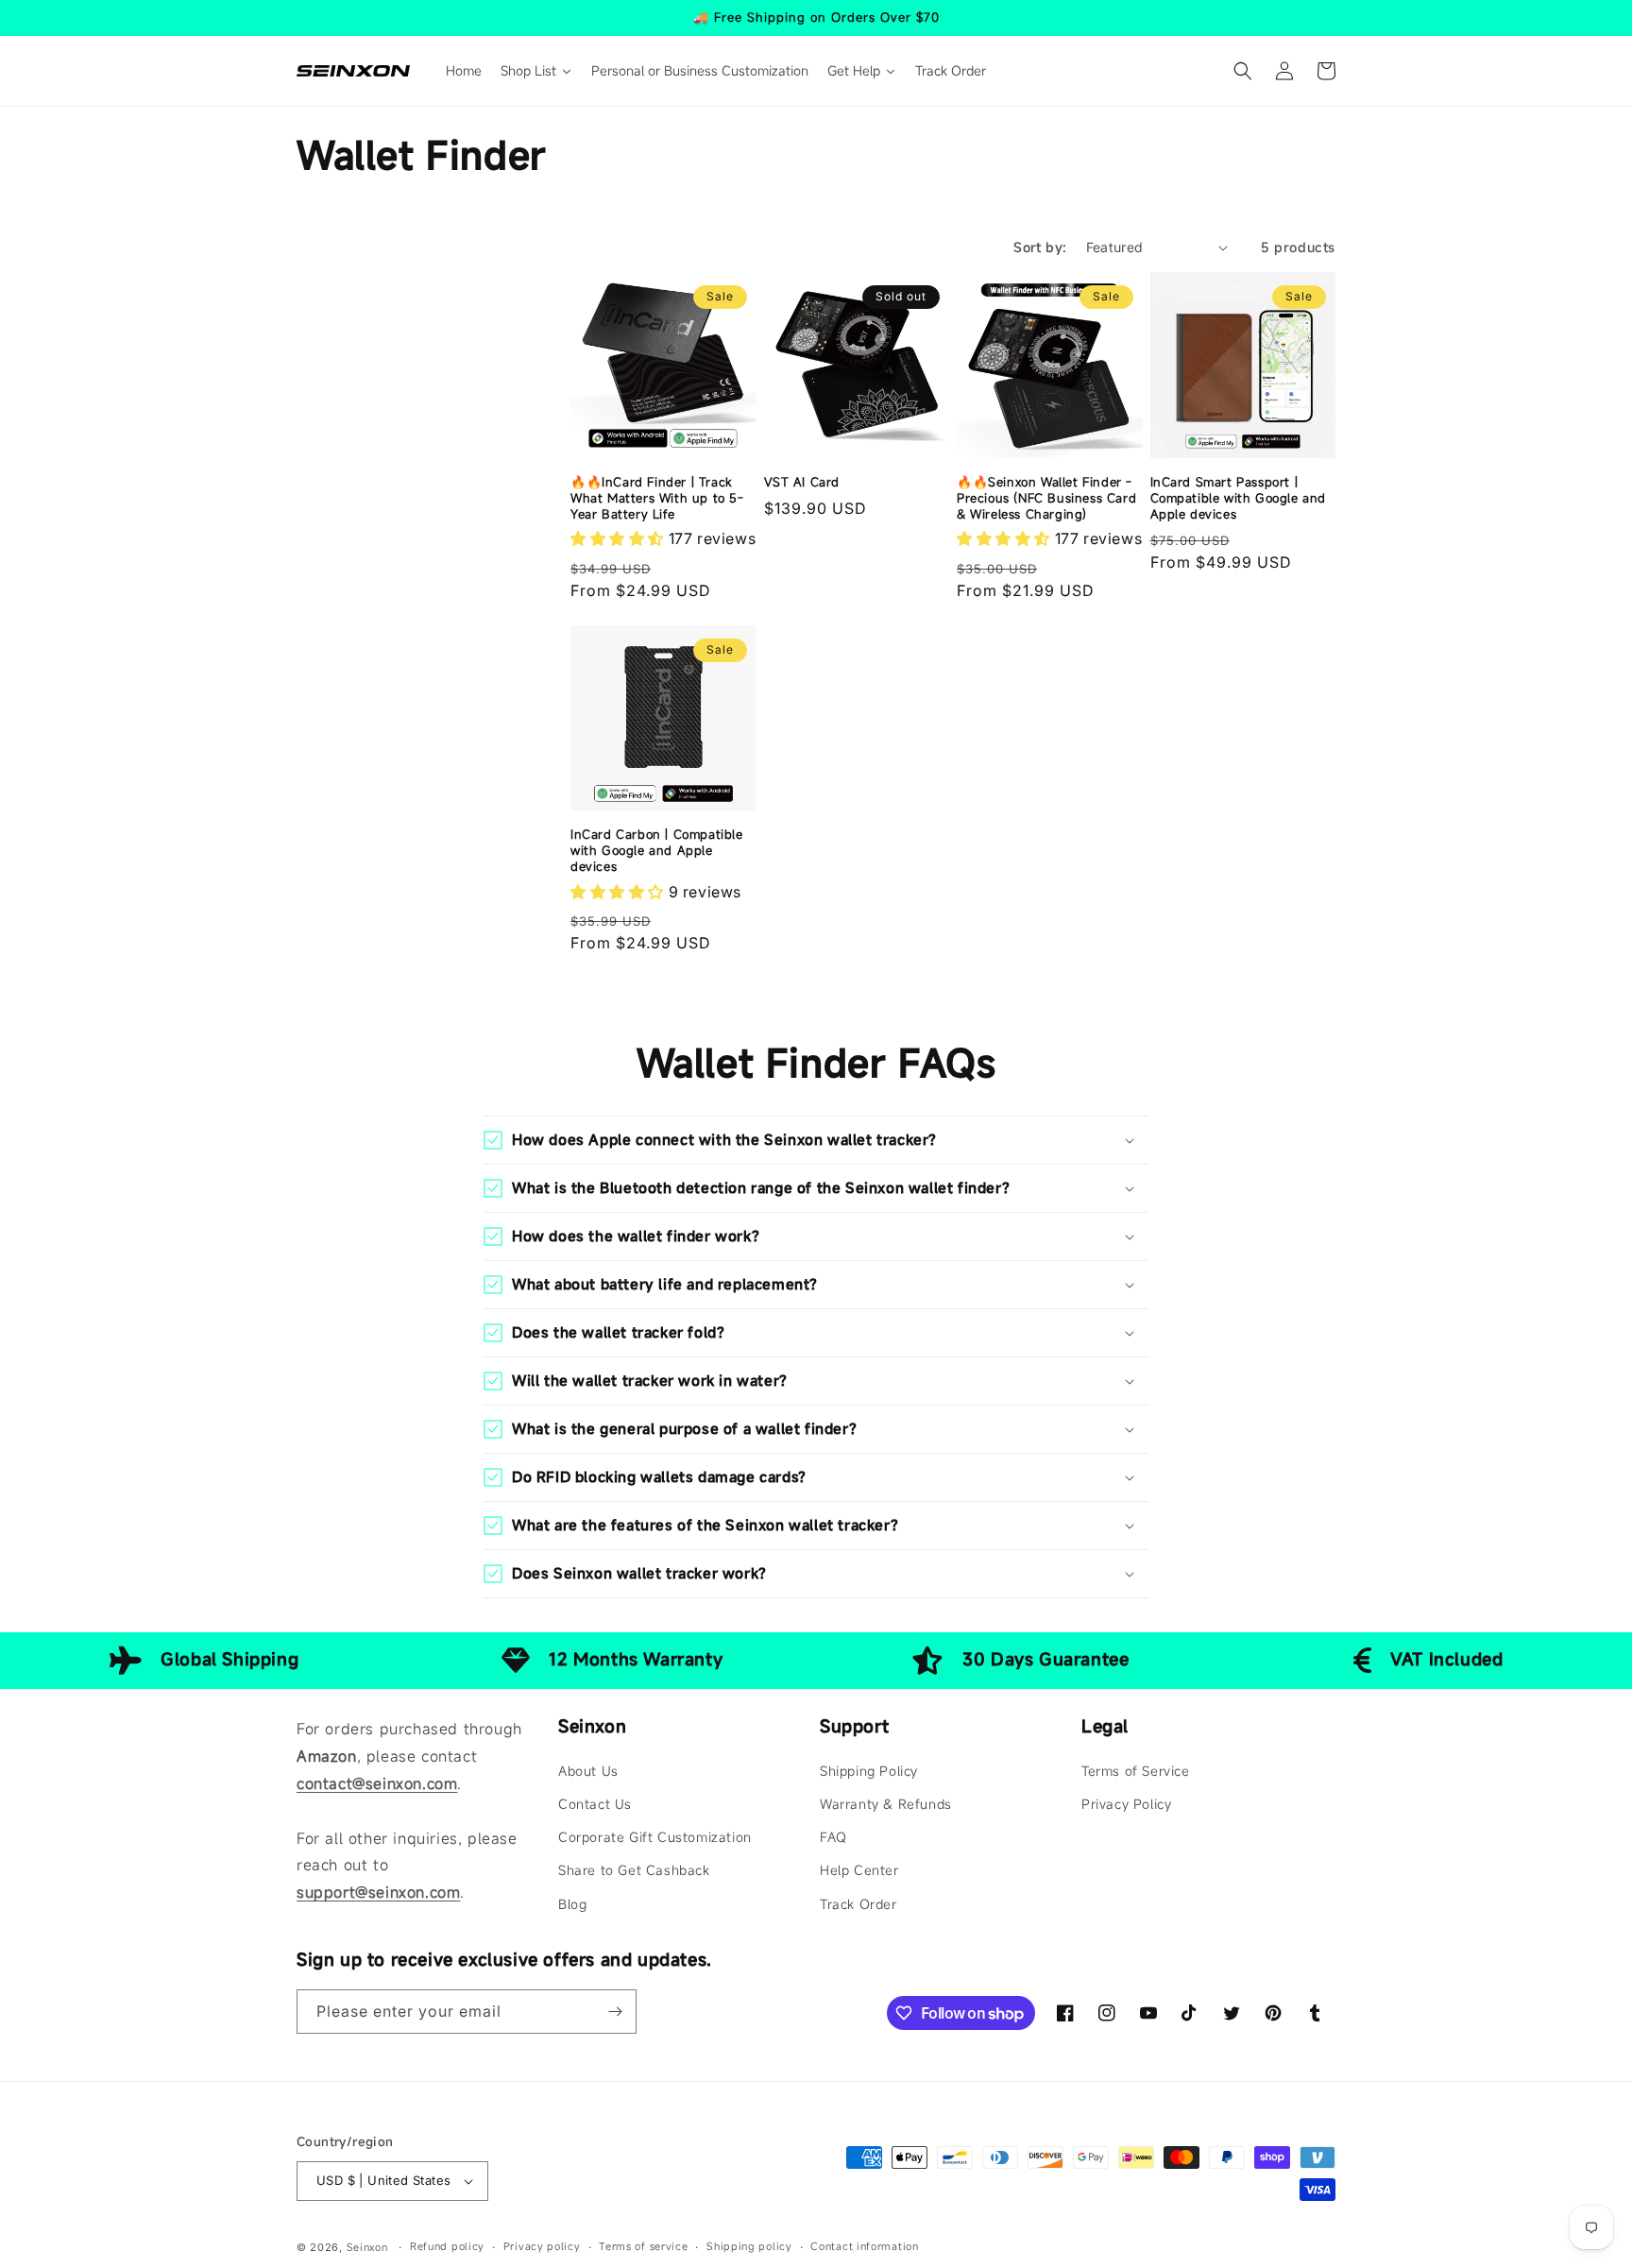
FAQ (833, 1837)
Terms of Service (1136, 1771)
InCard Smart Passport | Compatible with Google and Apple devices (1239, 498)
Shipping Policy (869, 1771)
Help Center (859, 1870)
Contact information (864, 2246)
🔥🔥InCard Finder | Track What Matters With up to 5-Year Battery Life (657, 498)
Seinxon (367, 2247)
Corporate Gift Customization (655, 1837)
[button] (1243, 71)
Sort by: (1040, 247)
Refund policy (447, 2246)
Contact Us (595, 1804)
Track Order (858, 1904)
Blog (572, 1904)
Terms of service (643, 2246)
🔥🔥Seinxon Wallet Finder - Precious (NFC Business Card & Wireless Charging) (1046, 498)
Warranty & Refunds (886, 1804)
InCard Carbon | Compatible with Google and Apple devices (657, 851)
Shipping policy (749, 2246)
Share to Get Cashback (634, 1870)
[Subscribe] (615, 2012)
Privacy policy (542, 2246)
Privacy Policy (1126, 1804)
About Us (588, 1771)
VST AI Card (802, 482)
